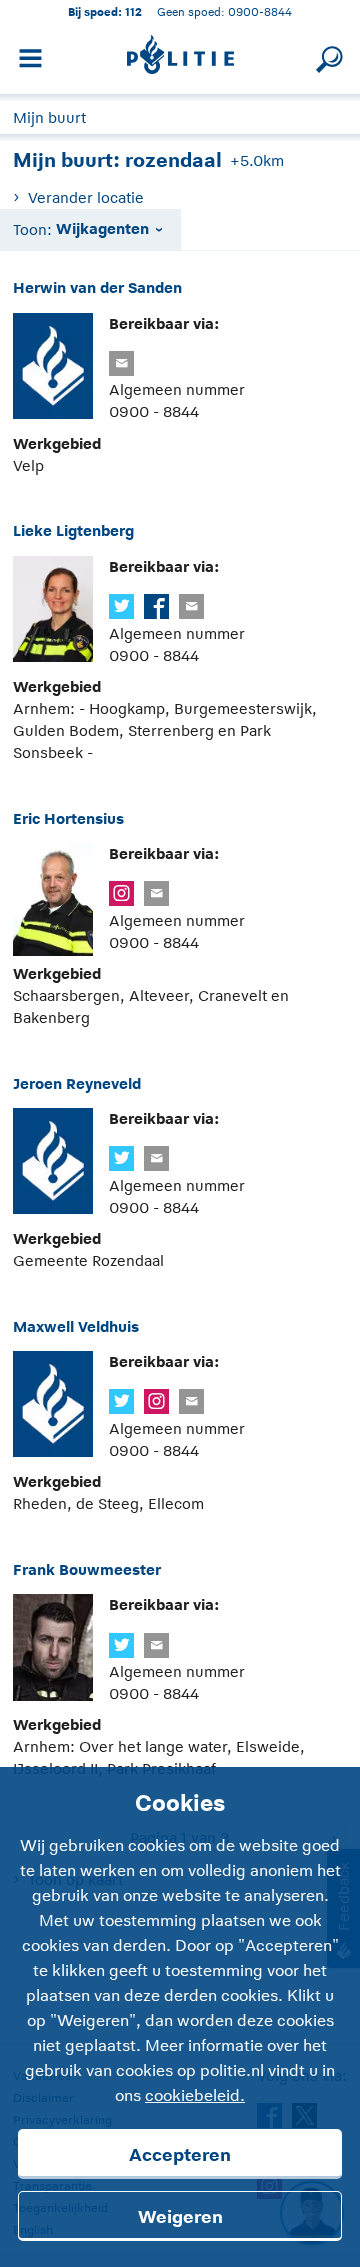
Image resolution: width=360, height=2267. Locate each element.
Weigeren (180, 2217)
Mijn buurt (49, 117)
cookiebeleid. (195, 2096)
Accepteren (180, 2155)
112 (133, 11)
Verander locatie (85, 197)
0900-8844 (260, 11)
